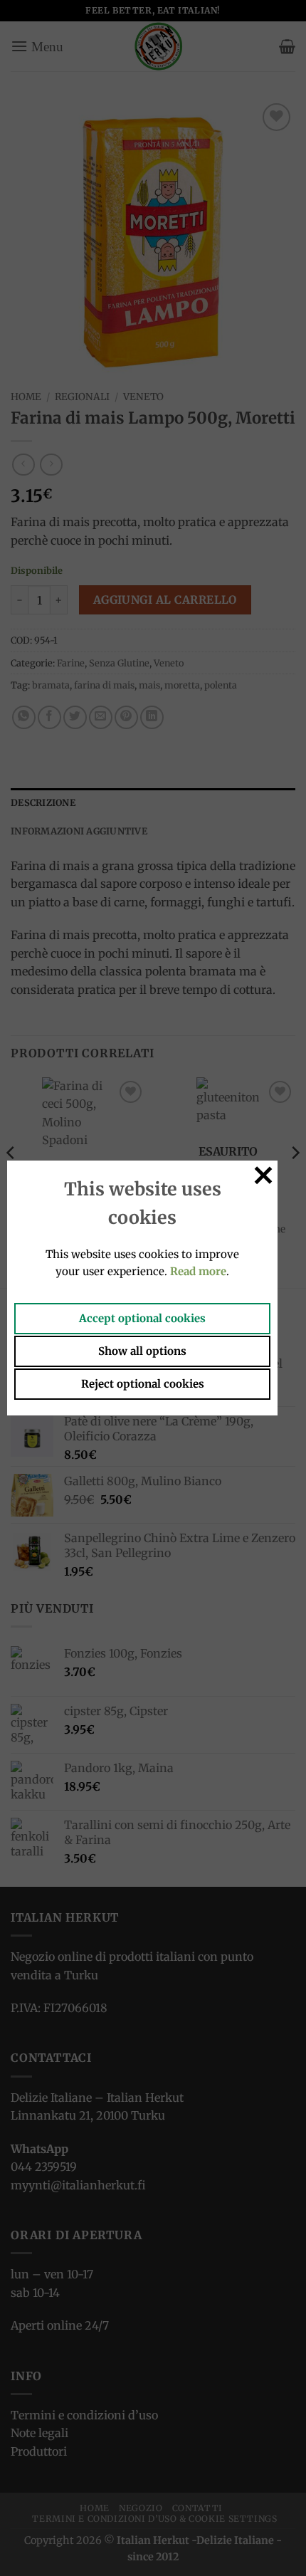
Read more (198, 1271)
